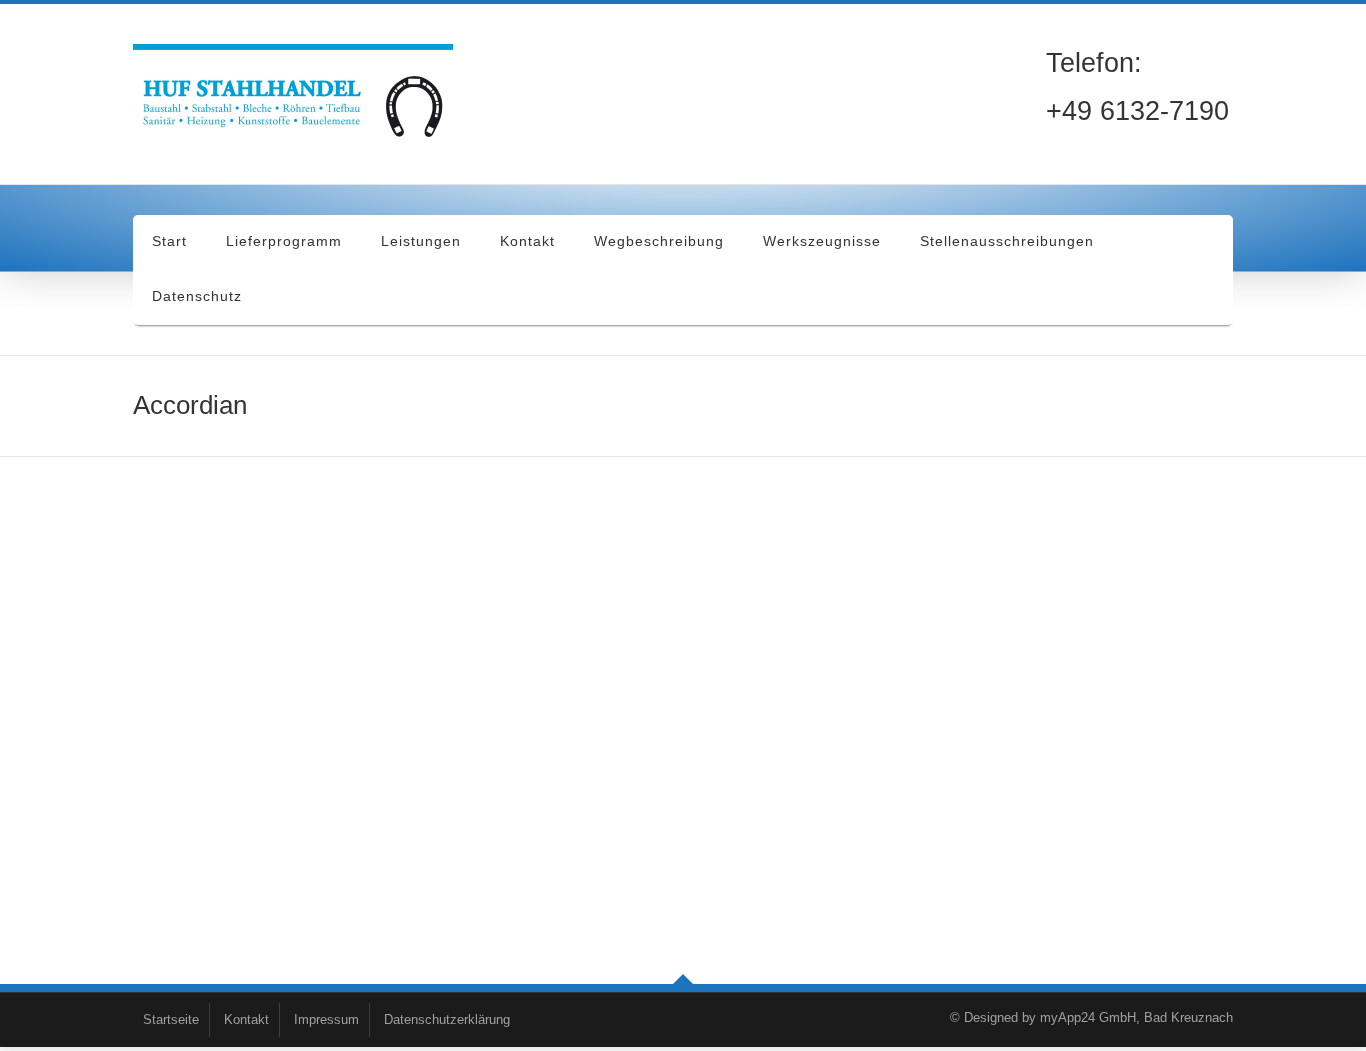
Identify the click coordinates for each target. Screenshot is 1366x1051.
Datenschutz (197, 296)
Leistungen (421, 241)
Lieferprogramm (284, 241)
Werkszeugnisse (822, 241)
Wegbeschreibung (659, 241)
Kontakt (527, 241)
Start (169, 241)
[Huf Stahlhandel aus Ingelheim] (298, 99)
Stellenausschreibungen (1007, 241)
